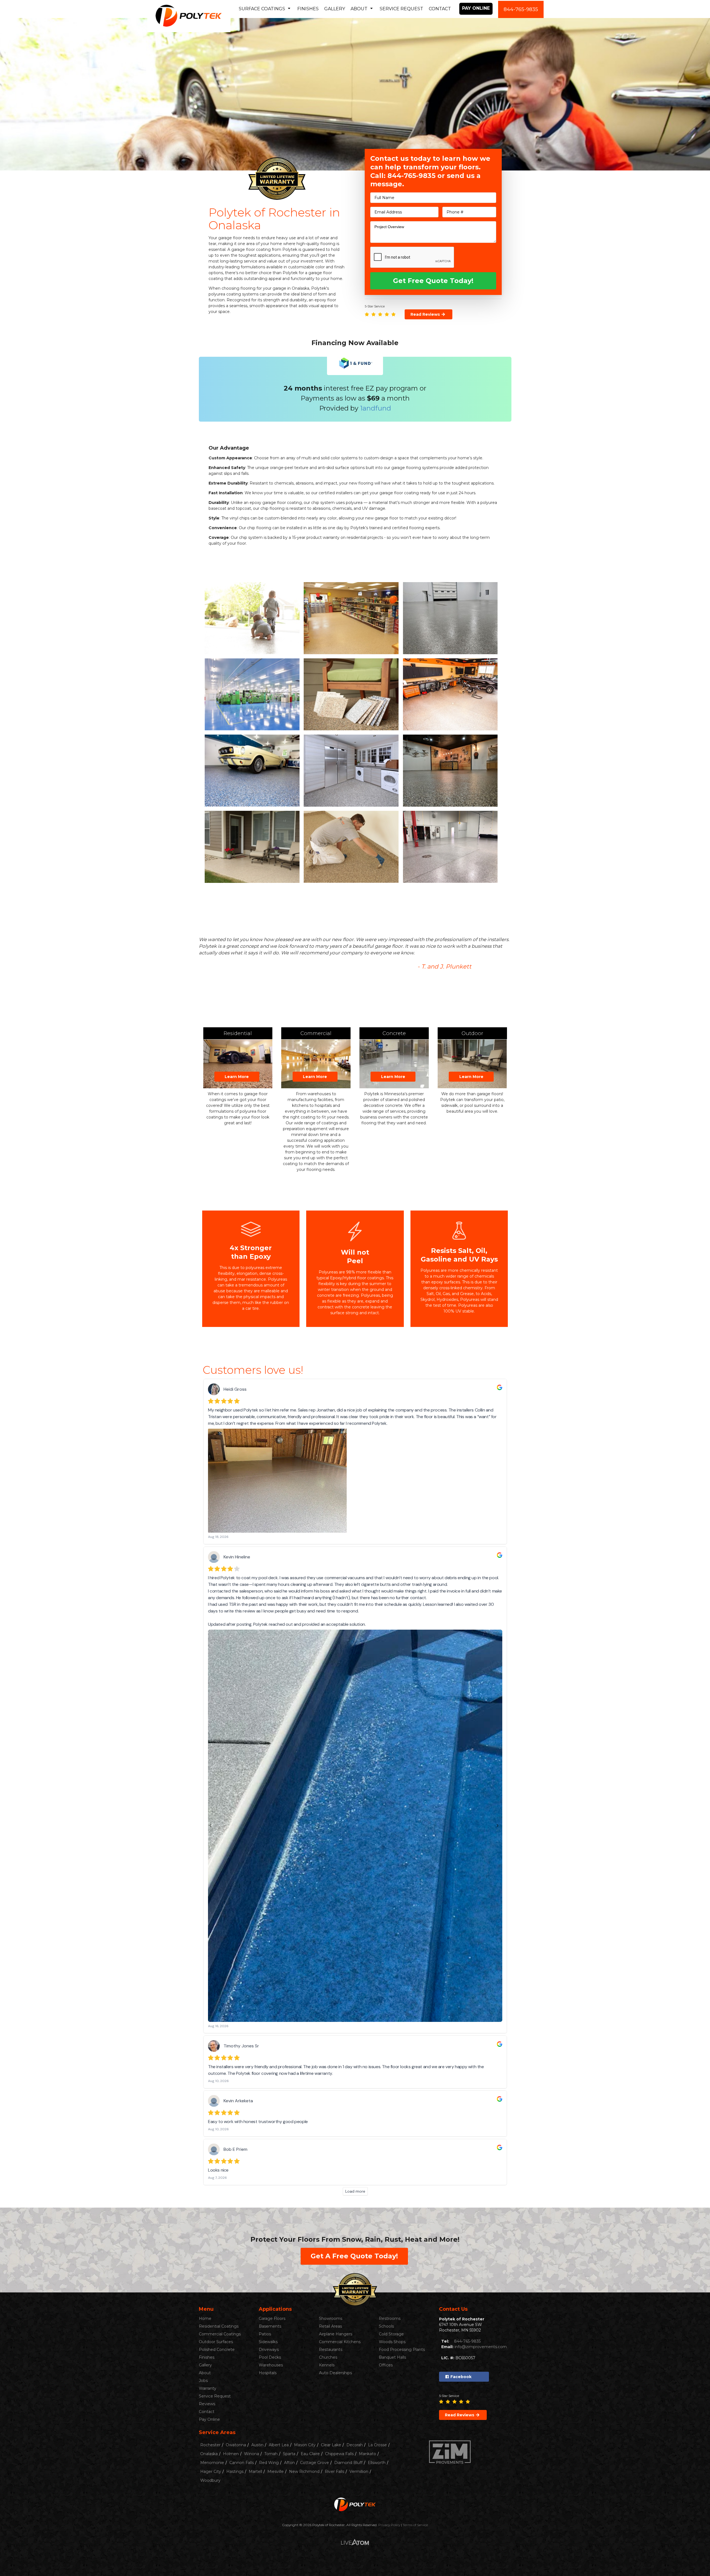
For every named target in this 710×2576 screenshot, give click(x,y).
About (205, 2373)
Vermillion (359, 2471)
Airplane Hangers (336, 2334)
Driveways (269, 2350)
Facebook (461, 2377)
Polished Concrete (217, 2350)
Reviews (207, 2404)
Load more (355, 2191)
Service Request (401, 9)
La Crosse (377, 2445)
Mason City (305, 2445)
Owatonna (236, 2445)
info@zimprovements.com (481, 2347)
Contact (440, 9)
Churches (328, 2357)
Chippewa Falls (339, 2454)
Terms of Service (415, 2525)
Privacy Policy (389, 2525)
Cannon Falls (242, 2463)
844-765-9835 (521, 9)
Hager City (211, 2471)
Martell (255, 2471)
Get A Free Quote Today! (354, 2256)
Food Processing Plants (402, 2350)
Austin (257, 2445)
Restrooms (390, 2319)
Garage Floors (272, 2319)
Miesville (276, 2471)
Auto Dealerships (335, 2373)
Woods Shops (392, 2342)
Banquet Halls (392, 2357)
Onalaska (209, 2454)
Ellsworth (377, 2463)
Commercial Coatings (220, 2334)
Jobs (203, 2381)
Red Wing (269, 2463)
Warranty (208, 2388)
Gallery (335, 9)
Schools (386, 2326)
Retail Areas (330, 2326)
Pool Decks (270, 2357)
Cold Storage (391, 2334)
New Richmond (304, 2471)
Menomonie (212, 2463)
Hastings (235, 2471)
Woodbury (210, 2480)
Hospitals (268, 2373)
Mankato (367, 2454)
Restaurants (331, 2350)
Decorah (355, 2445)
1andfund (376, 408)
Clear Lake (331, 2445)
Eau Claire (310, 2454)
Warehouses (271, 2365)
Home (205, 2319)
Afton (289, 2463)
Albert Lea (279, 2445)
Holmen (231, 2454)
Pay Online (476, 8)
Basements (270, 2326)
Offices (386, 2365)
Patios (265, 2334)
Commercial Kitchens (340, 2342)
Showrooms (331, 2319)
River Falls (334, 2471)
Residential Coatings (219, 2326)
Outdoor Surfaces (216, 2342)
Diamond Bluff (348, 2463)
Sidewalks (268, 2342)
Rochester (210, 2445)
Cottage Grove (315, 2463)
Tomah (271, 2454)
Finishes (308, 9)
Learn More (237, 1077)
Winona (252, 2454)
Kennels (327, 2365)
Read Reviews (426, 314)
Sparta (289, 2454)
